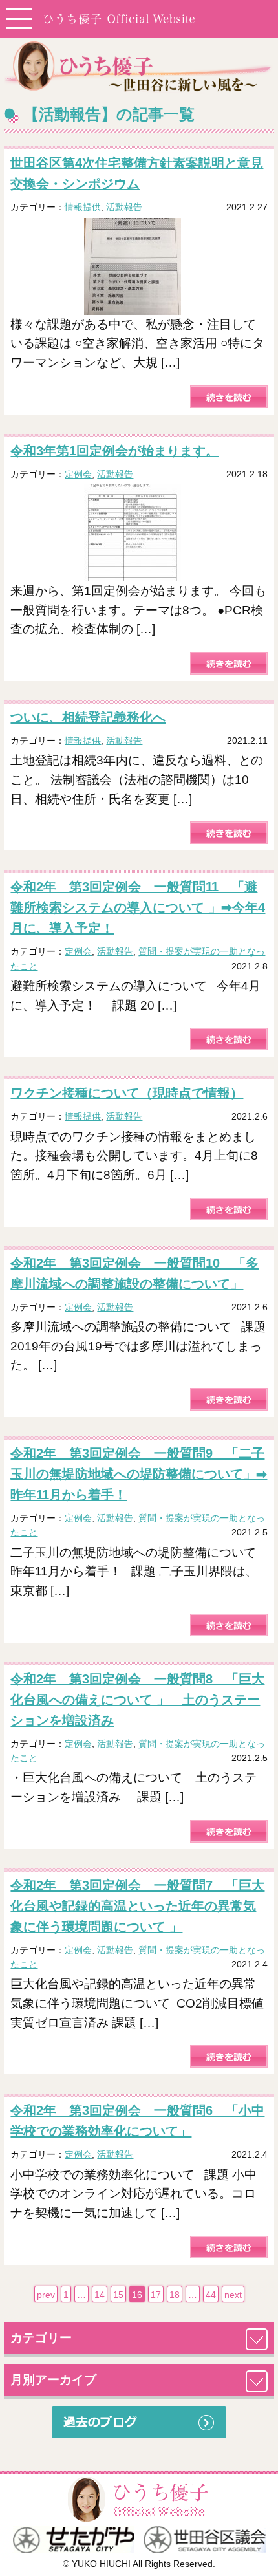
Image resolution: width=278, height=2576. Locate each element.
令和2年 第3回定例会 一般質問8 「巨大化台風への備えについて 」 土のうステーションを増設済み (137, 1700)
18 (175, 2295)
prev (46, 2295)
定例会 (78, 474)
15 (118, 2295)
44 (211, 2295)
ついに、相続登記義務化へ (88, 717)
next (233, 2295)
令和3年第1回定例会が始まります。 (114, 451)
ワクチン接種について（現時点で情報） (127, 1093)
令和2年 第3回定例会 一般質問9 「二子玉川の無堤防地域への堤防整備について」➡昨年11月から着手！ (139, 1474)
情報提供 (83, 207)
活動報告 (124, 207)
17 (156, 2295)
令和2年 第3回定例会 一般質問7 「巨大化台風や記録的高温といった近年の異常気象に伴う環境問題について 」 (137, 1906)
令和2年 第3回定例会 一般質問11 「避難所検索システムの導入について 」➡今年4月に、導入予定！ (138, 907)
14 (100, 2295)
